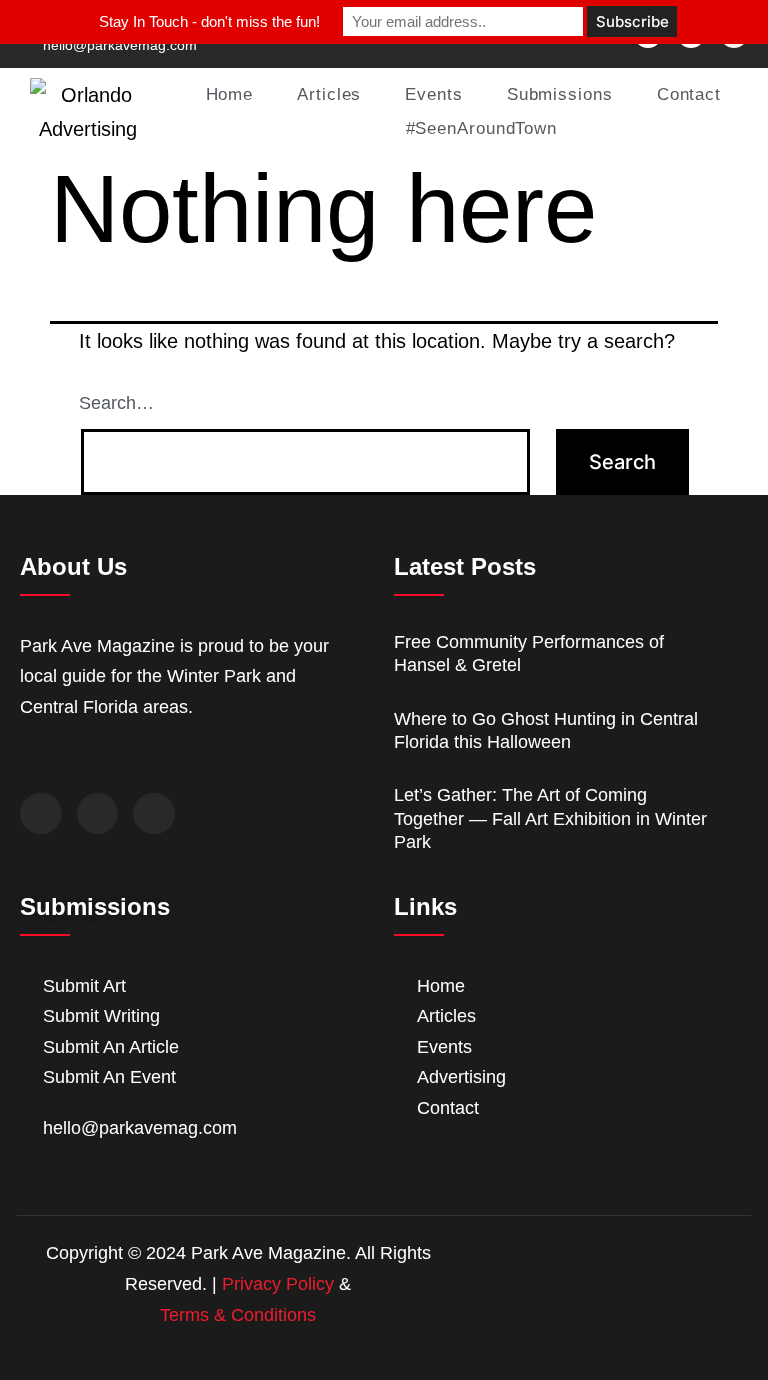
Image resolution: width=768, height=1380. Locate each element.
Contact (689, 94)
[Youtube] (154, 814)
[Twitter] (98, 814)
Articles (329, 94)
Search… (116, 403)
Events (433, 94)
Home (230, 94)
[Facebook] (41, 814)
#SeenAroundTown (482, 128)
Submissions (560, 94)
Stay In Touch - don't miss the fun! (209, 21)
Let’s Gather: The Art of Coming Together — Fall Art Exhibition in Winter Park (550, 818)
